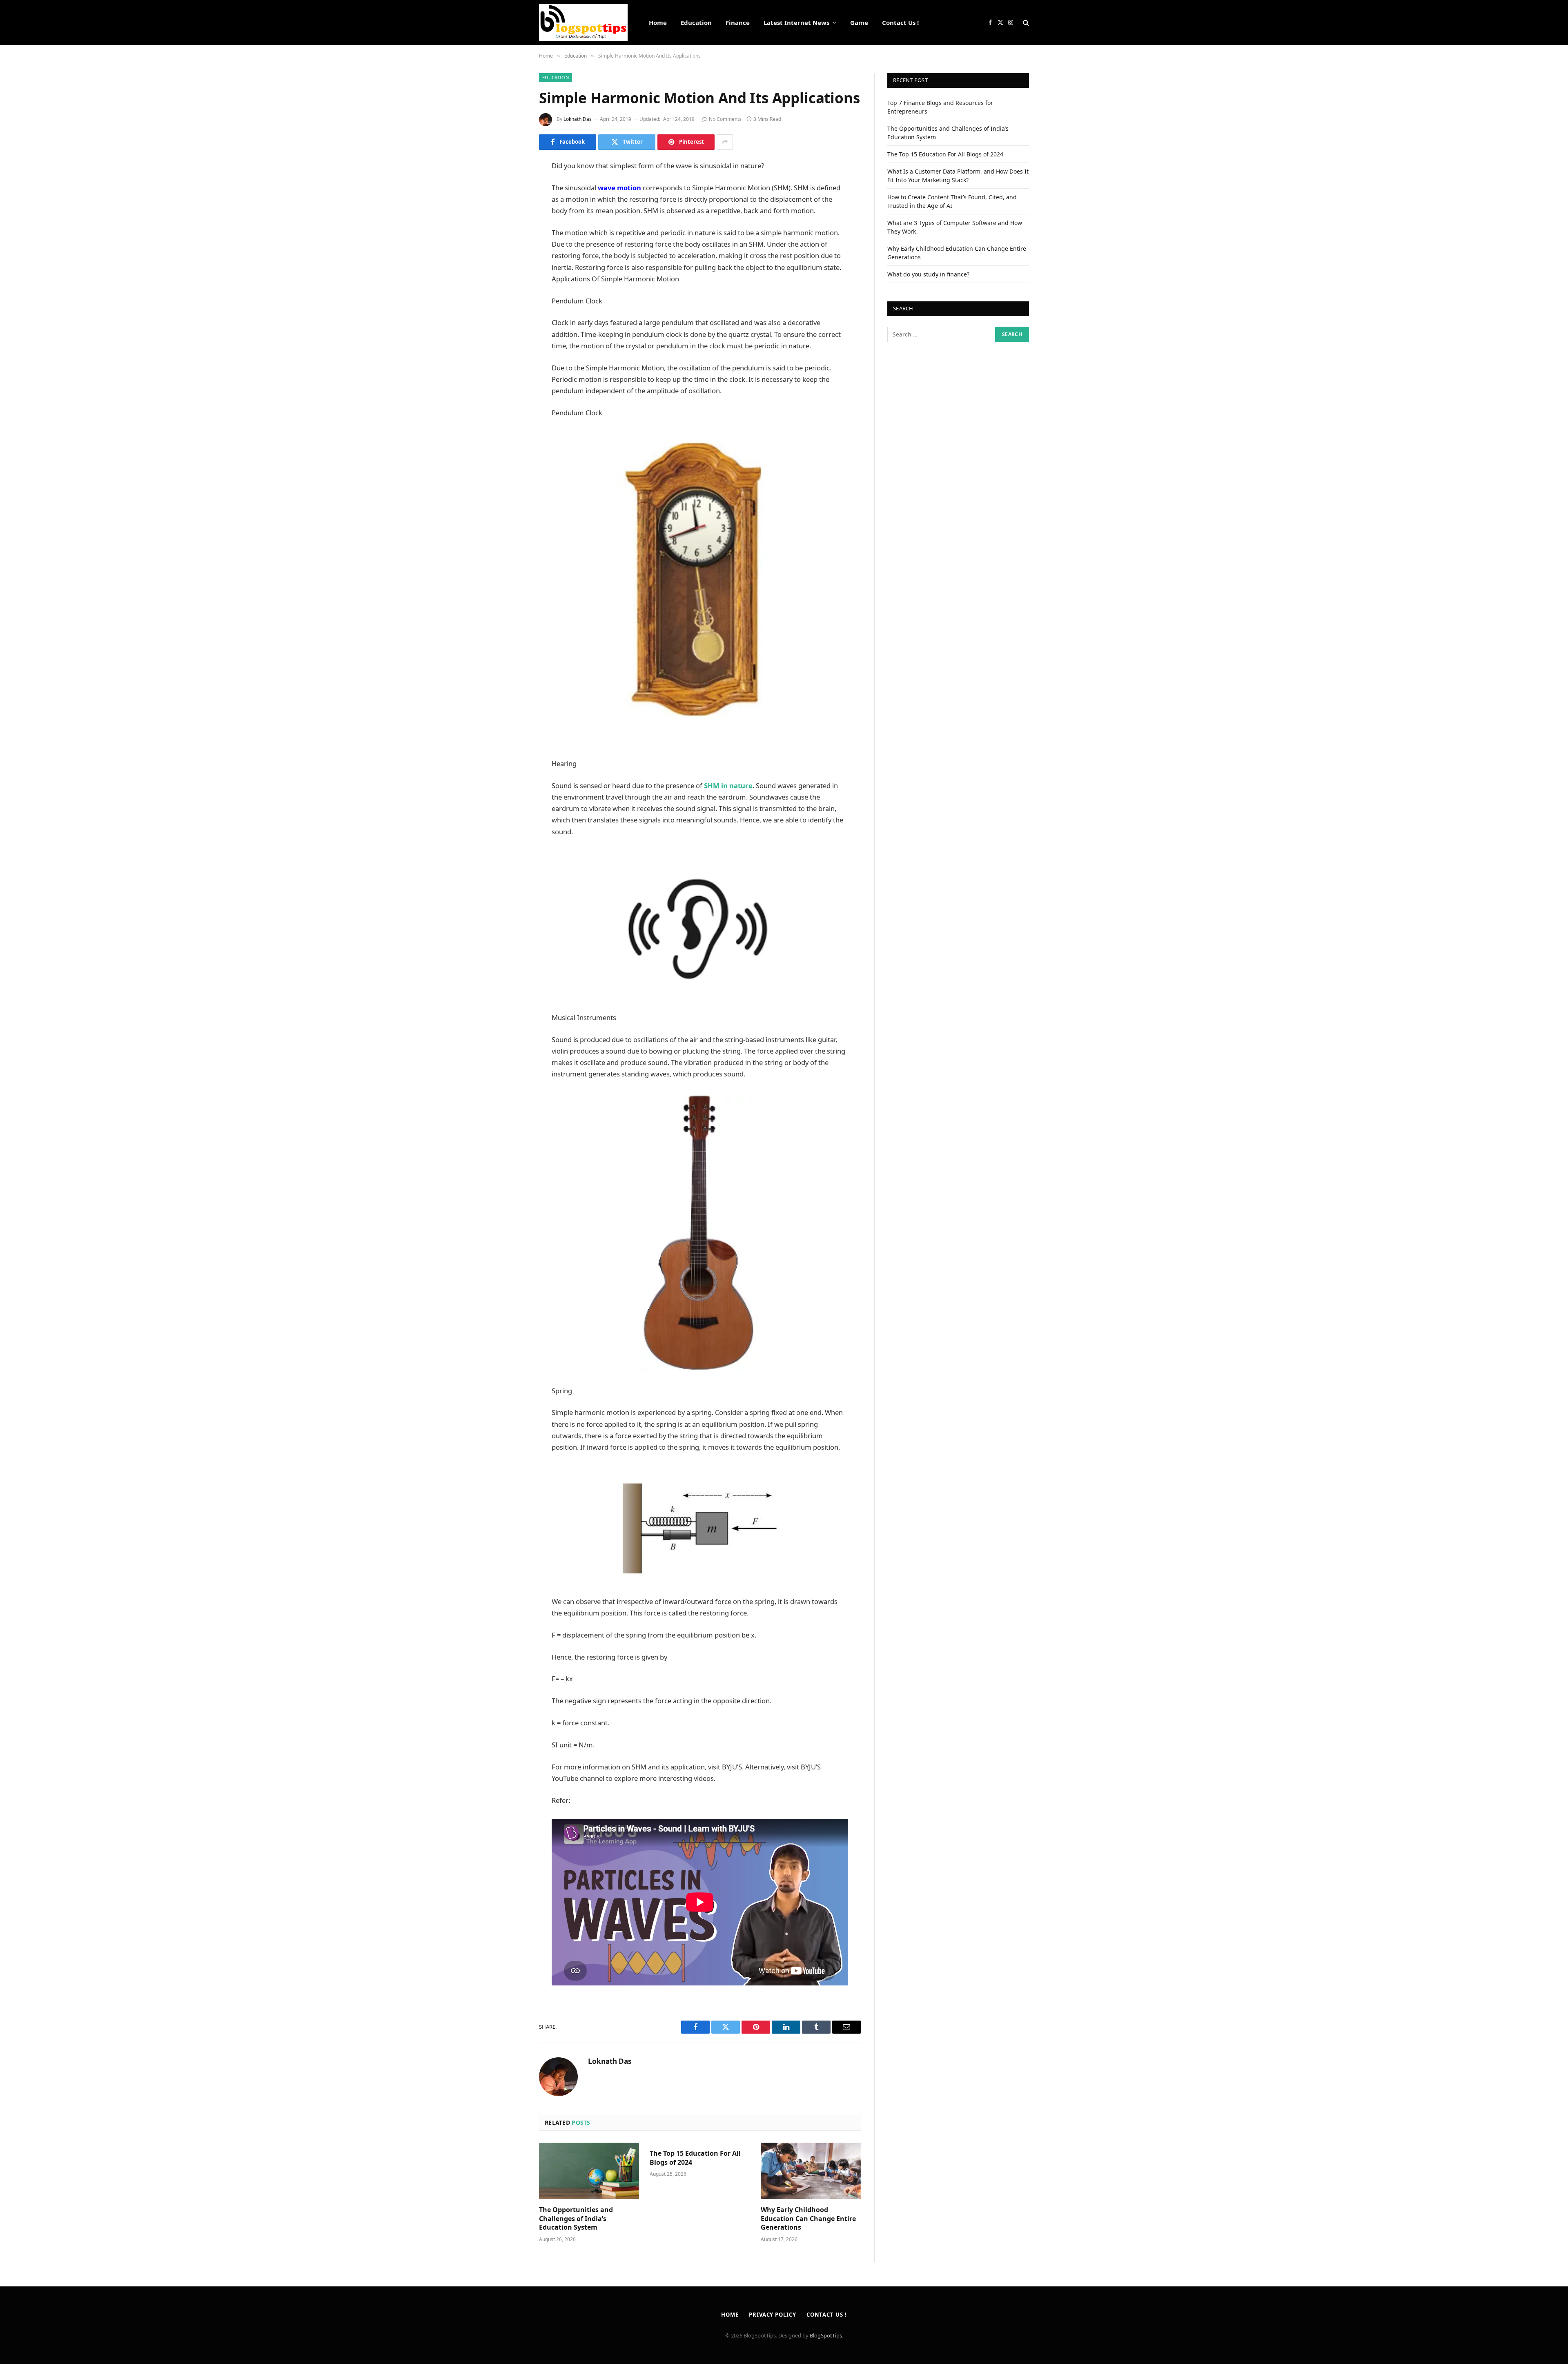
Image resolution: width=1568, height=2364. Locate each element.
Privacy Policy (773, 2315)
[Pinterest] (510, 250)
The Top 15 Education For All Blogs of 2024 (695, 2158)
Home (658, 22)
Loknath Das (578, 119)
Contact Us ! (900, 22)
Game (859, 22)
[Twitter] (510, 208)
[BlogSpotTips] (583, 22)
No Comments (725, 119)
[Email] (510, 270)
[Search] (1025, 23)
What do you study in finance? (928, 274)
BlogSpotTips (826, 2335)
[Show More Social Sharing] (725, 142)
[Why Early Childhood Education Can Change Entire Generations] (811, 2171)
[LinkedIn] (510, 229)
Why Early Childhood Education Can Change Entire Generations (808, 2219)
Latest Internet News (796, 22)
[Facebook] (510, 187)
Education (696, 22)
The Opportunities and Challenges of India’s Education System (576, 2219)
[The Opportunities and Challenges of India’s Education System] (589, 2171)
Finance (738, 22)
